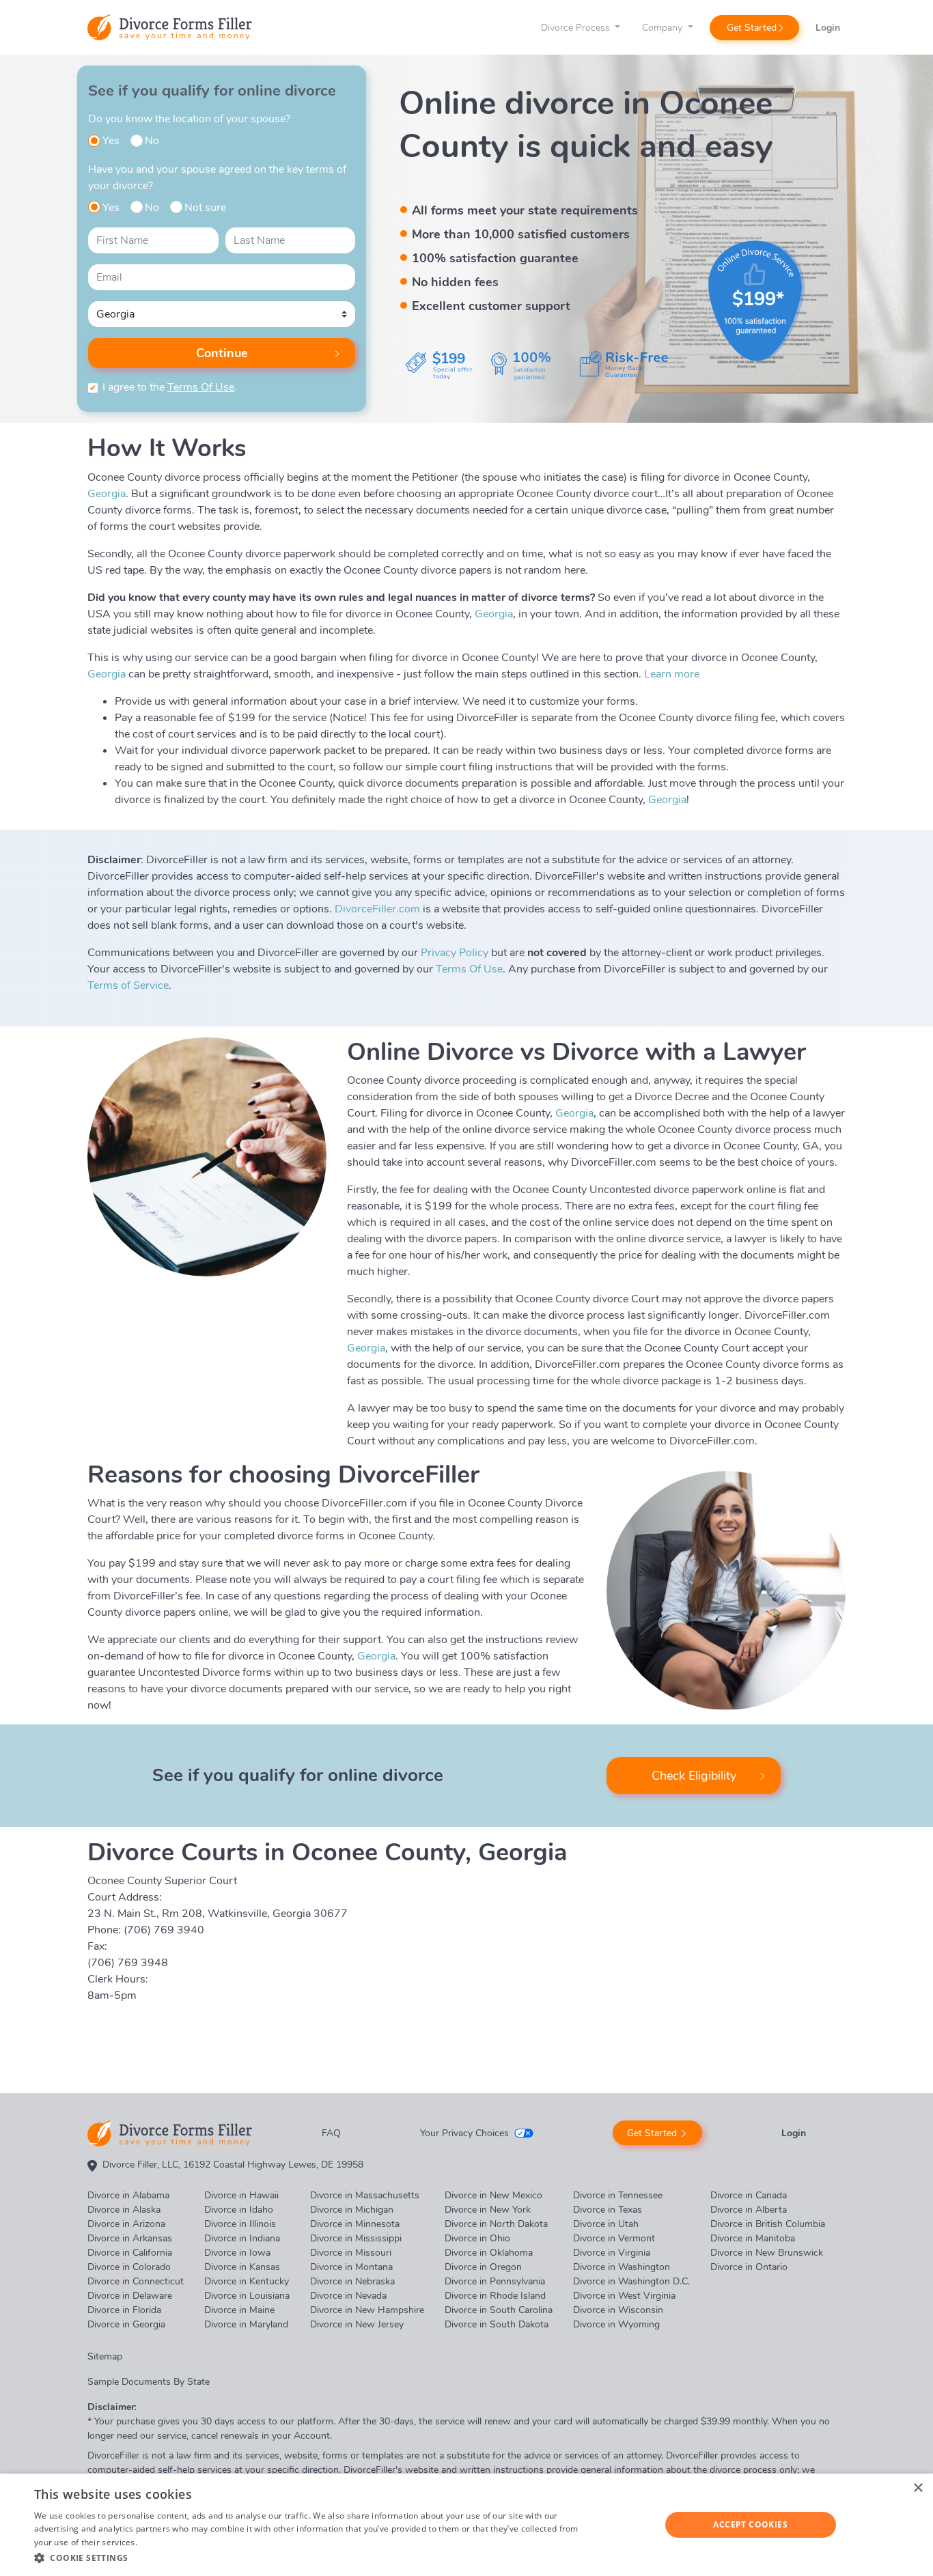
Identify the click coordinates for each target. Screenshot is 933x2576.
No (152, 141)
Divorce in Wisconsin (618, 2310)
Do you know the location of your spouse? (189, 119)
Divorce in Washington (622, 2267)
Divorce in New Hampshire (367, 2310)
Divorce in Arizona (126, 2224)
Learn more (672, 674)
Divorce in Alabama (128, 2195)
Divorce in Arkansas (130, 2238)
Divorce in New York (488, 2210)
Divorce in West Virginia (624, 2296)
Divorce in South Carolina (499, 2310)
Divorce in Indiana (242, 2238)
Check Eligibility (694, 1776)
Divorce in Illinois (240, 2224)
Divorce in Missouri (351, 2253)
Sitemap (105, 2356)
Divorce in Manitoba (753, 2238)
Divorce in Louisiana (247, 2296)
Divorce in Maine (239, 2310)
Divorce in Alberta (749, 2210)
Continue (222, 353)
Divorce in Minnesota (355, 2224)
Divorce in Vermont (614, 2238)
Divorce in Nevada (348, 2296)
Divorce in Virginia (612, 2253)
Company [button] (664, 28)
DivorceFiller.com (377, 909)
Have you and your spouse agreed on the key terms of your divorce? (217, 178)
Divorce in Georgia (126, 2324)
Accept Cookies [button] (750, 2524)
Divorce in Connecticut (136, 2281)
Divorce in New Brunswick (767, 2253)
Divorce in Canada (749, 2195)
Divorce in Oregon (483, 2267)
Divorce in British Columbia (768, 2224)
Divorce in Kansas (242, 2267)
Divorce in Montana (351, 2267)
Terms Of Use (201, 387)
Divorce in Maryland (246, 2324)
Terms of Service (128, 985)
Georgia (107, 494)
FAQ (331, 2133)
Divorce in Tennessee (618, 2195)
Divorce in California (130, 2253)
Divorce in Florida (124, 2310)
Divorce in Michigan (352, 2210)
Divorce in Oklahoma (489, 2253)
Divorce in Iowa (237, 2253)
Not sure (205, 208)
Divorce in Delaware (130, 2296)
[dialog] (466, 2525)
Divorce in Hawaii (241, 2195)
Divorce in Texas (608, 2210)
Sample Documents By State (149, 2382)
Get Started (752, 28)
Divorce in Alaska (124, 2210)
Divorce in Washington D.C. (631, 2281)
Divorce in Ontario (749, 2267)
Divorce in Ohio (477, 2238)
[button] (313, 2558)
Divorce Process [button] (577, 28)
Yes (111, 141)
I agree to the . (170, 387)
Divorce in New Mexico (493, 2195)
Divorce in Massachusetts (365, 2195)
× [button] (918, 2488)
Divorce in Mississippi (356, 2238)
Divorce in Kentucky (247, 2281)
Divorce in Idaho (239, 2210)
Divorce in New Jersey (357, 2324)
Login (828, 28)
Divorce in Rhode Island (495, 2296)
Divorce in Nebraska (352, 2281)
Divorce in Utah (606, 2224)
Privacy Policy (455, 953)
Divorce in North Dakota (496, 2224)
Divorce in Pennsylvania (495, 2281)
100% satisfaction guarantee (495, 258)
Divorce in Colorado (129, 2267)
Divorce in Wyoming (616, 2324)
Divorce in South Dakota (497, 2324)
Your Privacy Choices (464, 2133)
